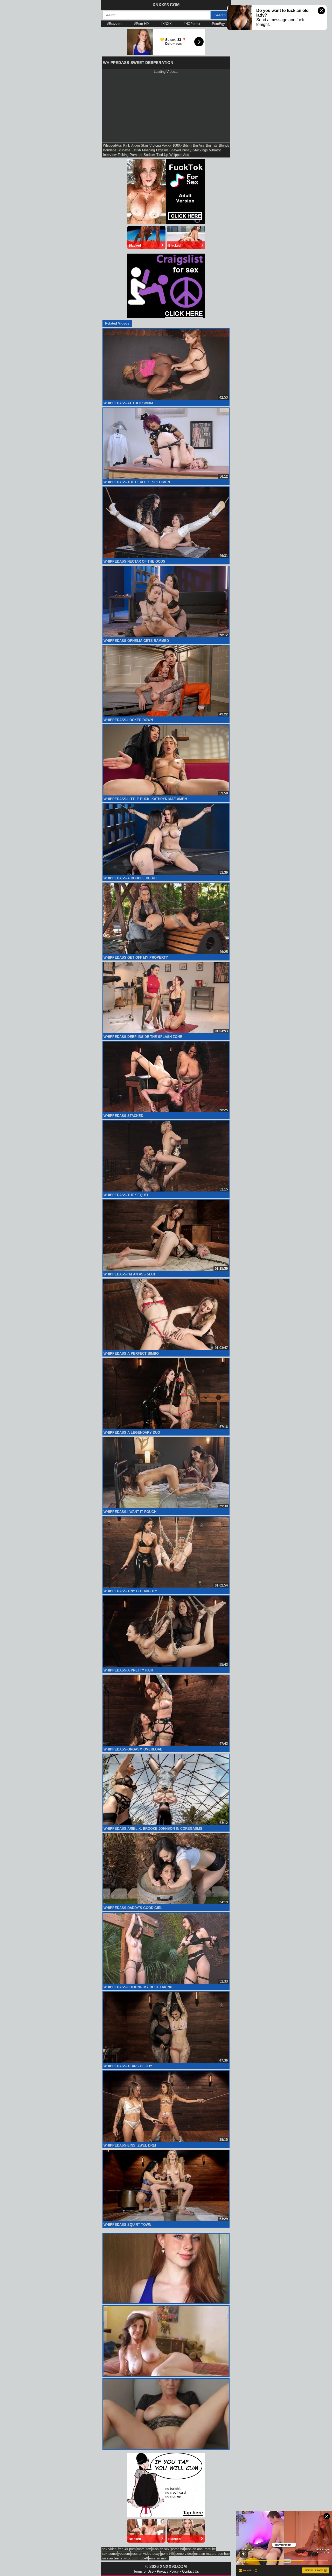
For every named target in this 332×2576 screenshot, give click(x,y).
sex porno (109, 2554)
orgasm (162, 150)
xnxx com (131, 2558)
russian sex (161, 2549)
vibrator (215, 150)
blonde (224, 145)
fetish (136, 150)
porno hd (177, 2549)
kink (127, 145)
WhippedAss (112, 145)
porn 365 (168, 2554)
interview (110, 155)
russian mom (159, 2558)
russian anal (194, 2549)
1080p (177, 145)
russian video (141, 2554)
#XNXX (166, 24)
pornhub (224, 2554)
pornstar (136, 155)
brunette (124, 150)
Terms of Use (143, 2571)
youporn (124, 2554)
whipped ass (179, 155)
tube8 (144, 2558)
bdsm (187, 145)
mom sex (144, 2549)
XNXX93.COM (166, 5)
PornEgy (218, 24)
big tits (212, 145)
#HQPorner (192, 24)
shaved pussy (180, 150)
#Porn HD (141, 24)
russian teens (112, 2558)
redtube (210, 2549)
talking (123, 155)
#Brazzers (115, 24)
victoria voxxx (160, 145)
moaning (148, 150)
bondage (110, 150)
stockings (200, 150)
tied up (162, 155)
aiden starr (140, 145)
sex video (109, 2549)
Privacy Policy (168, 2571)
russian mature (205, 2554)
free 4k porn (127, 2549)
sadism (149, 155)
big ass (199, 145)
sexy (156, 2554)
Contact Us (191, 2571)
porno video (184, 2554)
